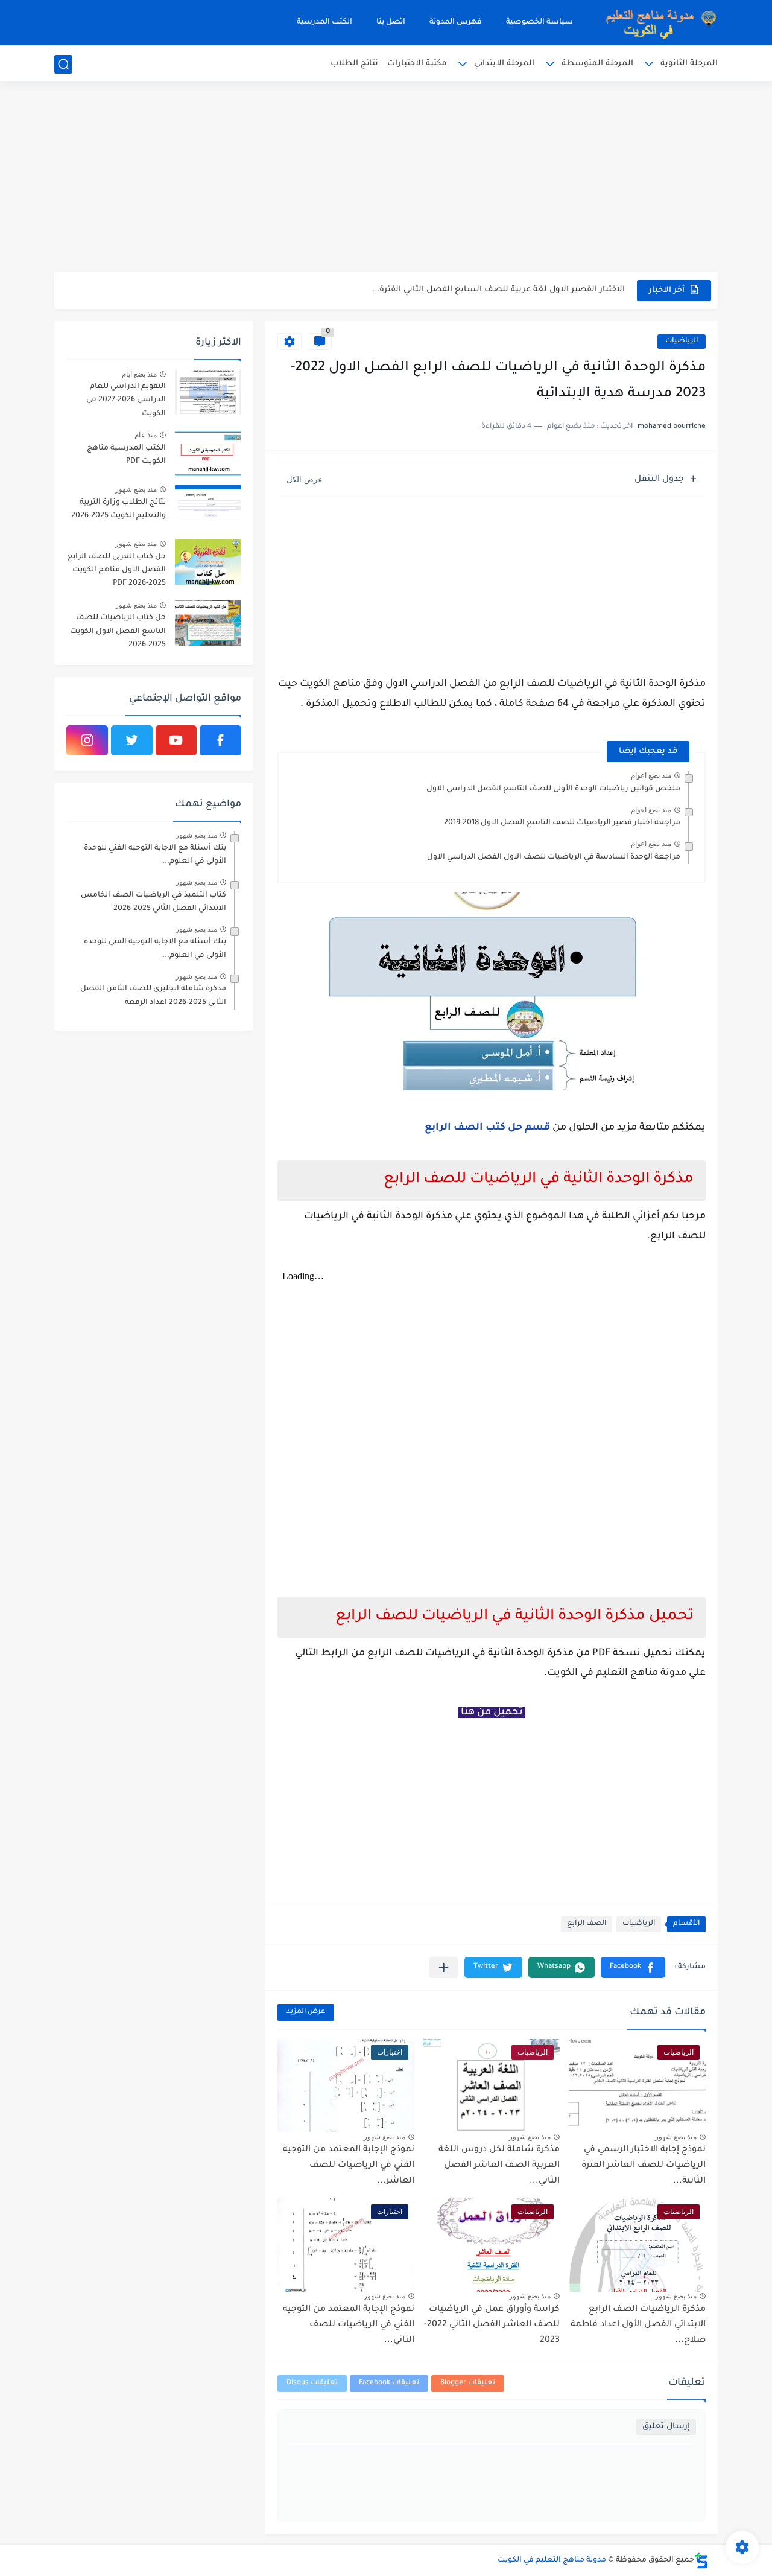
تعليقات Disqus (312, 2383)
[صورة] (208, 392)
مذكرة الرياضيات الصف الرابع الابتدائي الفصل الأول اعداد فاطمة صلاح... (638, 2325)
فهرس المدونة (456, 22)
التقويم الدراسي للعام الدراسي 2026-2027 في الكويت (126, 400)
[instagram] (87, 740)
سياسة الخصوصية (539, 22)
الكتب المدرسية (324, 22)
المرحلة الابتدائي (504, 64)
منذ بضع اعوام (651, 775)
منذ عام (146, 435)
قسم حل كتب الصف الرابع (487, 1128)
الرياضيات (682, 341)
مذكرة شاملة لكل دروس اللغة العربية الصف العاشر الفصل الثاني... (499, 2165)
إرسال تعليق (666, 2427)
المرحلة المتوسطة (597, 64)
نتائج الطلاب (354, 64)
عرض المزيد (306, 2012)
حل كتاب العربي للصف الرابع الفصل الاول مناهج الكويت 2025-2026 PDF (117, 571)
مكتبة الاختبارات (417, 64)
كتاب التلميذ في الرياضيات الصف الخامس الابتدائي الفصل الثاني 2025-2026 (153, 902)
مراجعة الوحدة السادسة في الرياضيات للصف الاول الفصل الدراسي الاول (554, 857)
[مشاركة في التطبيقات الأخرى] (444, 1967)
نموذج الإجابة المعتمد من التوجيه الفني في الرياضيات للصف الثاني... (349, 2325)
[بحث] (63, 64)
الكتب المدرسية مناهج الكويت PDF (126, 455)
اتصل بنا (391, 22)
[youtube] (176, 740)
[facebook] (220, 740)
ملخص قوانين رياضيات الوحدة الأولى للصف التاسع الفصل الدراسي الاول (553, 789)
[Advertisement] (386, 178)
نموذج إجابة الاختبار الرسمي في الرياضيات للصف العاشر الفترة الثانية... (644, 2165)
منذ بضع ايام (139, 374)
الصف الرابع (587, 1924)
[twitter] (132, 740)
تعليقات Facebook (389, 2383)
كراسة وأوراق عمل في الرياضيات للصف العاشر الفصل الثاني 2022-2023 (492, 2325)
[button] (633, 1967)
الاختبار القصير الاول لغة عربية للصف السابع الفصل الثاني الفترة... (498, 290)
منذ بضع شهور (676, 2137)
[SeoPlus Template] (701, 2561)
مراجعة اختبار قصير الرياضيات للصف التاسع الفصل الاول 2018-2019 (562, 823)
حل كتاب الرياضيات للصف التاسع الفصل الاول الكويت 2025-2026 (118, 631)
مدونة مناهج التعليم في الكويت (552, 2560)
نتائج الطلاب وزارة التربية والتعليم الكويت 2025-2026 (119, 509)
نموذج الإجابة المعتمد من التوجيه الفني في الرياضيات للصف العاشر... (349, 2165)
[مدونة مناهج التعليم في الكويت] (657, 23)
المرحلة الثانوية (689, 64)
